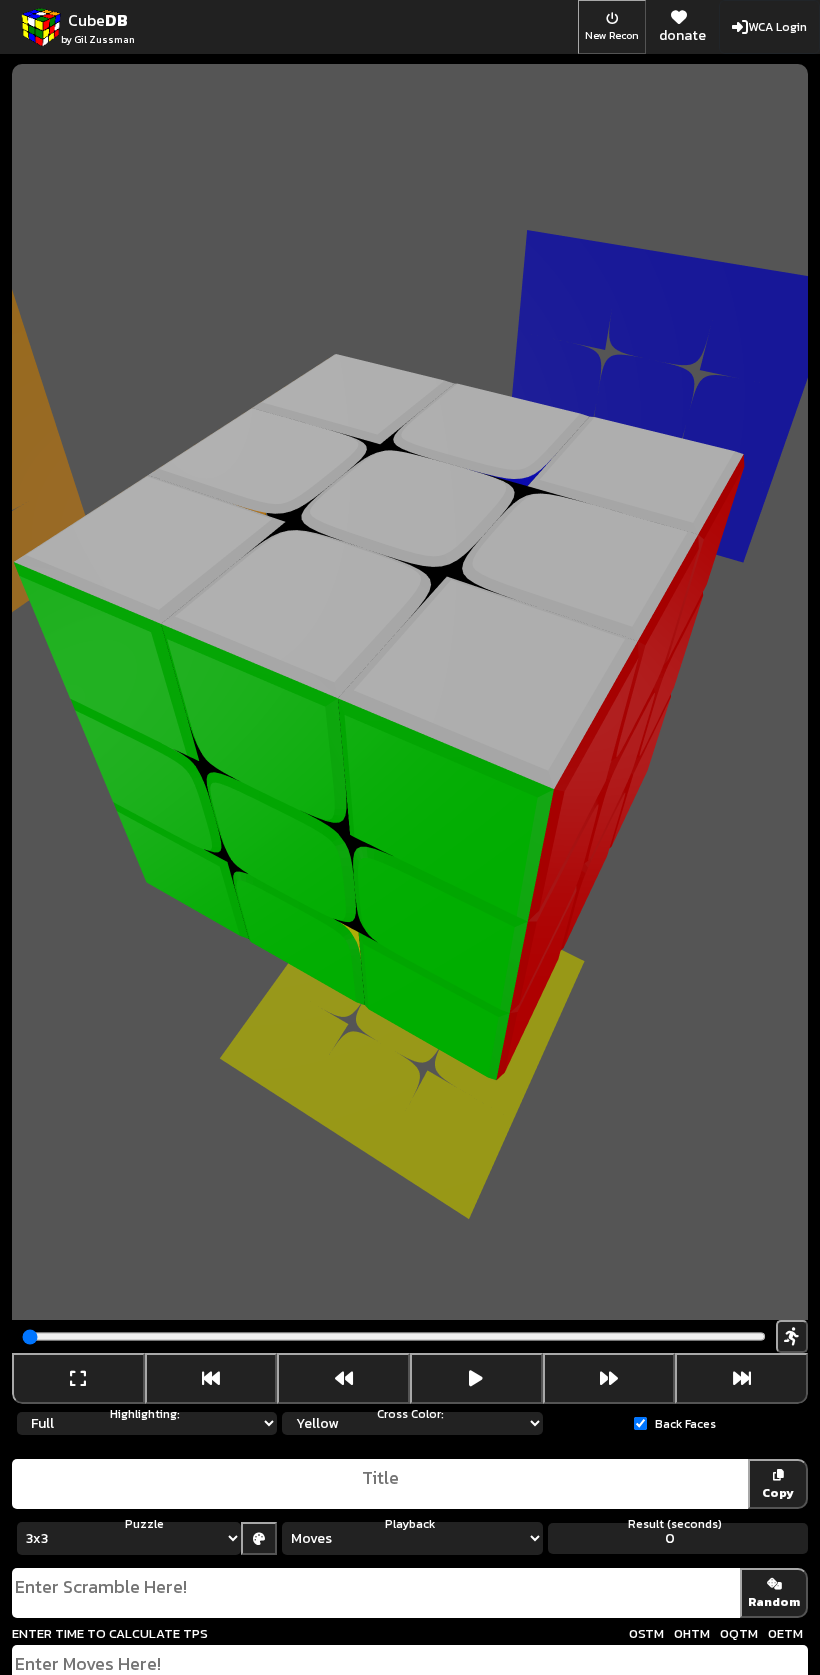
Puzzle (144, 1524)
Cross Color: (410, 1414)
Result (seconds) (675, 1524)
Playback (410, 1524)
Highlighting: (145, 1414)
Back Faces (685, 1424)
